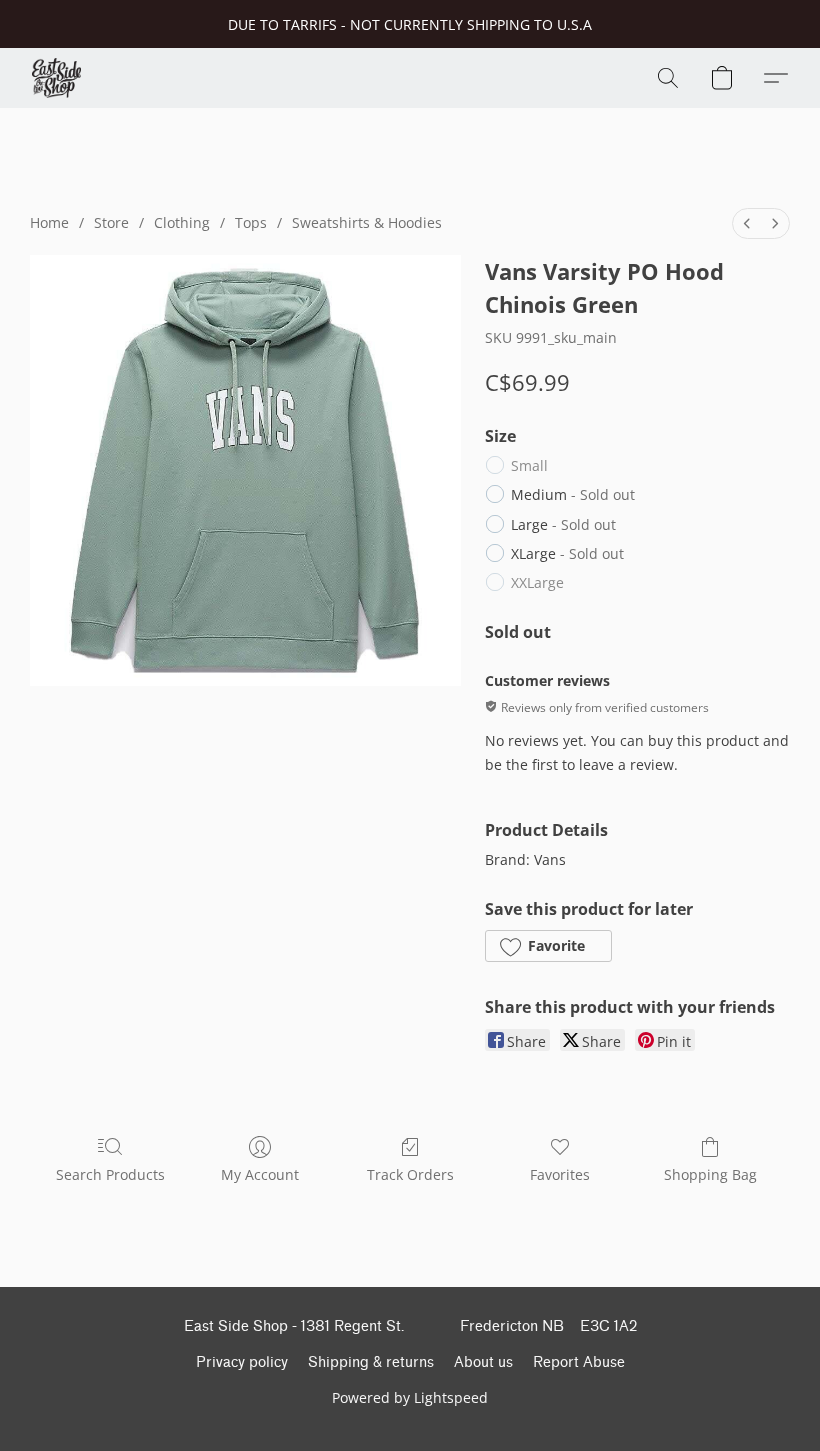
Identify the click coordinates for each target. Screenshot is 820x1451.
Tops (251, 222)
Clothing (182, 222)
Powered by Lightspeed (410, 1397)
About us (483, 1362)
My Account (260, 1174)
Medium (573, 494)
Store (111, 222)
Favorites (560, 1174)
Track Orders (410, 1174)
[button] (56, 78)
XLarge (567, 553)
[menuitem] (747, 223)
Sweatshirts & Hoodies (367, 222)
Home (49, 222)
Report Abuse (579, 1362)
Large (563, 524)
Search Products (110, 1174)
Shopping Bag (710, 1174)
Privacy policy (242, 1362)
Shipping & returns (371, 1362)
